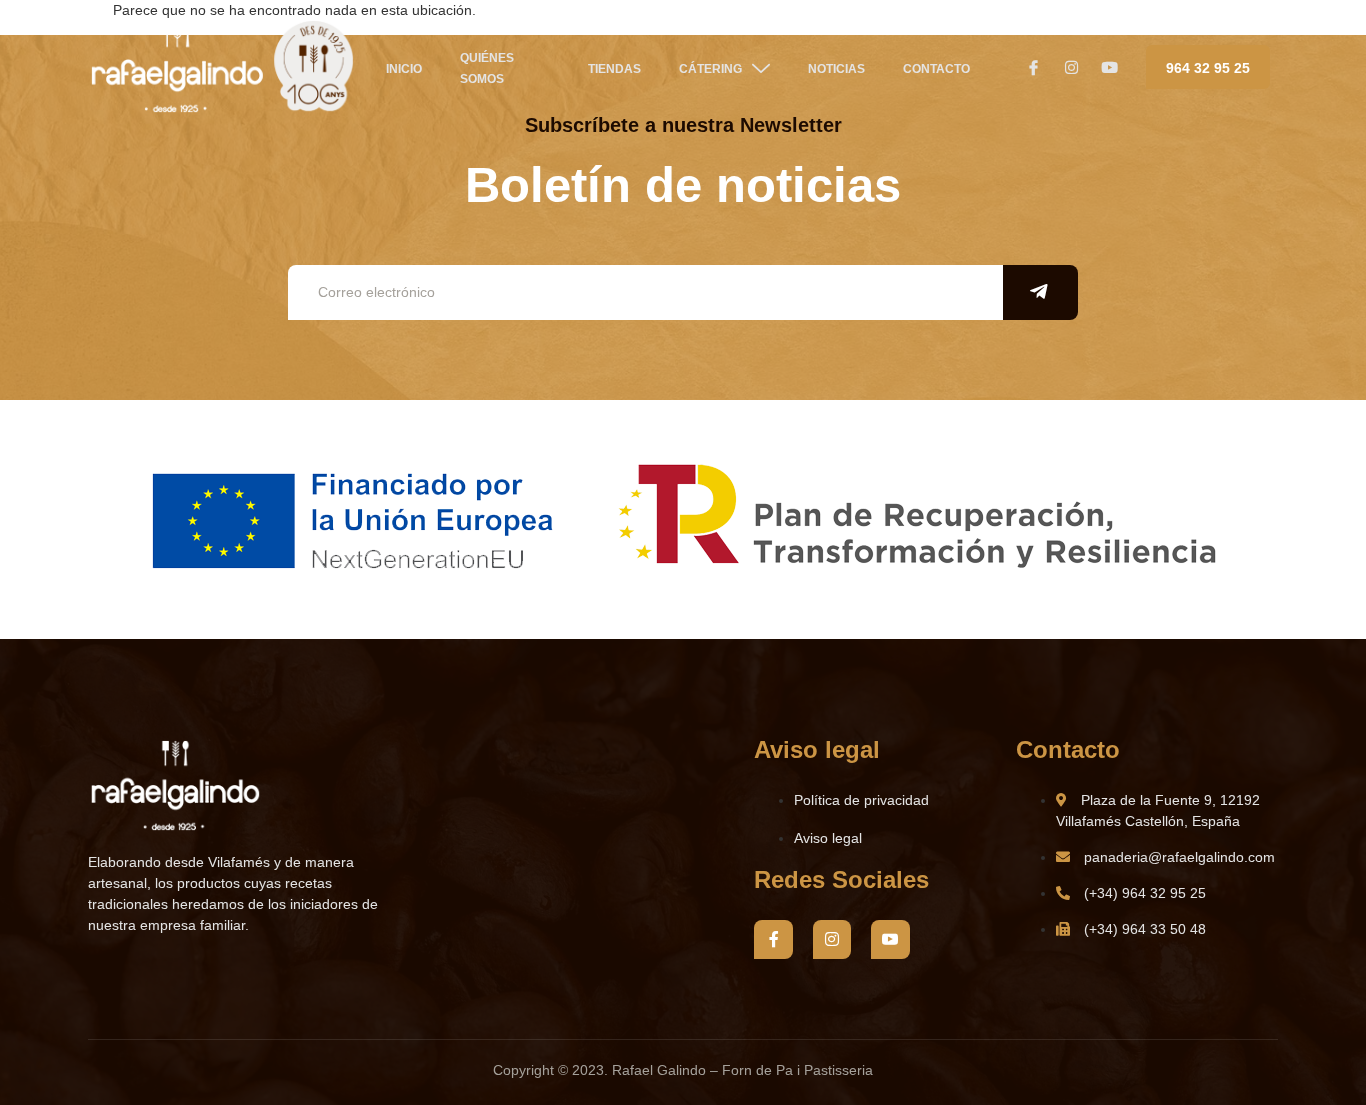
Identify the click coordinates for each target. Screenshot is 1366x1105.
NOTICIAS (836, 69)
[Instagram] (832, 939)
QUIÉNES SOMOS (487, 68)
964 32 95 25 (1208, 68)
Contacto (936, 69)
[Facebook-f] (773, 939)
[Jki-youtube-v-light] (890, 939)
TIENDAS (614, 69)
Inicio (404, 69)
